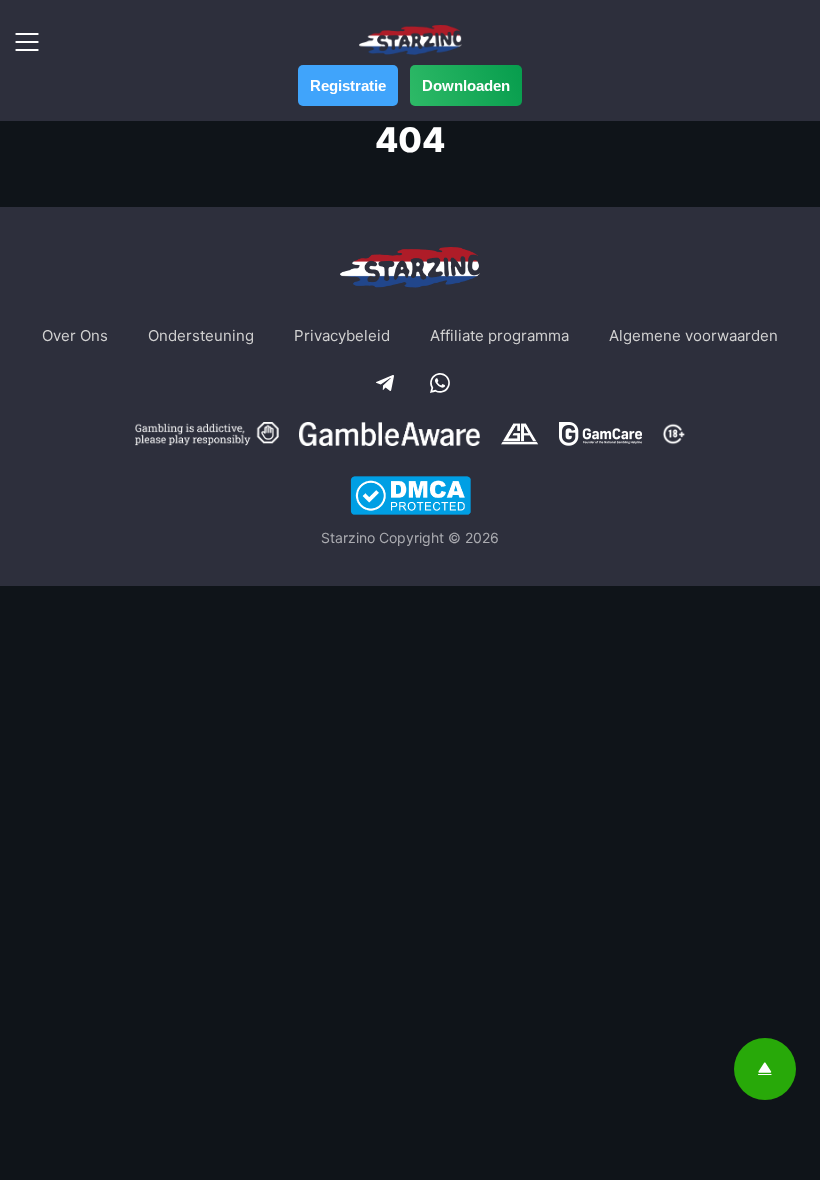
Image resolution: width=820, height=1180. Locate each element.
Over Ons (75, 335)
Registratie (348, 85)
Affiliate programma (499, 335)
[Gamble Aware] (390, 436)
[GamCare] (600, 436)
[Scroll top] (765, 1069)
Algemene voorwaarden (693, 335)
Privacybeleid (342, 335)
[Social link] (383, 381)
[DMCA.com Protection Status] (410, 498)
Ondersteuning (201, 335)
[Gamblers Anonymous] (519, 436)
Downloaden (466, 85)
